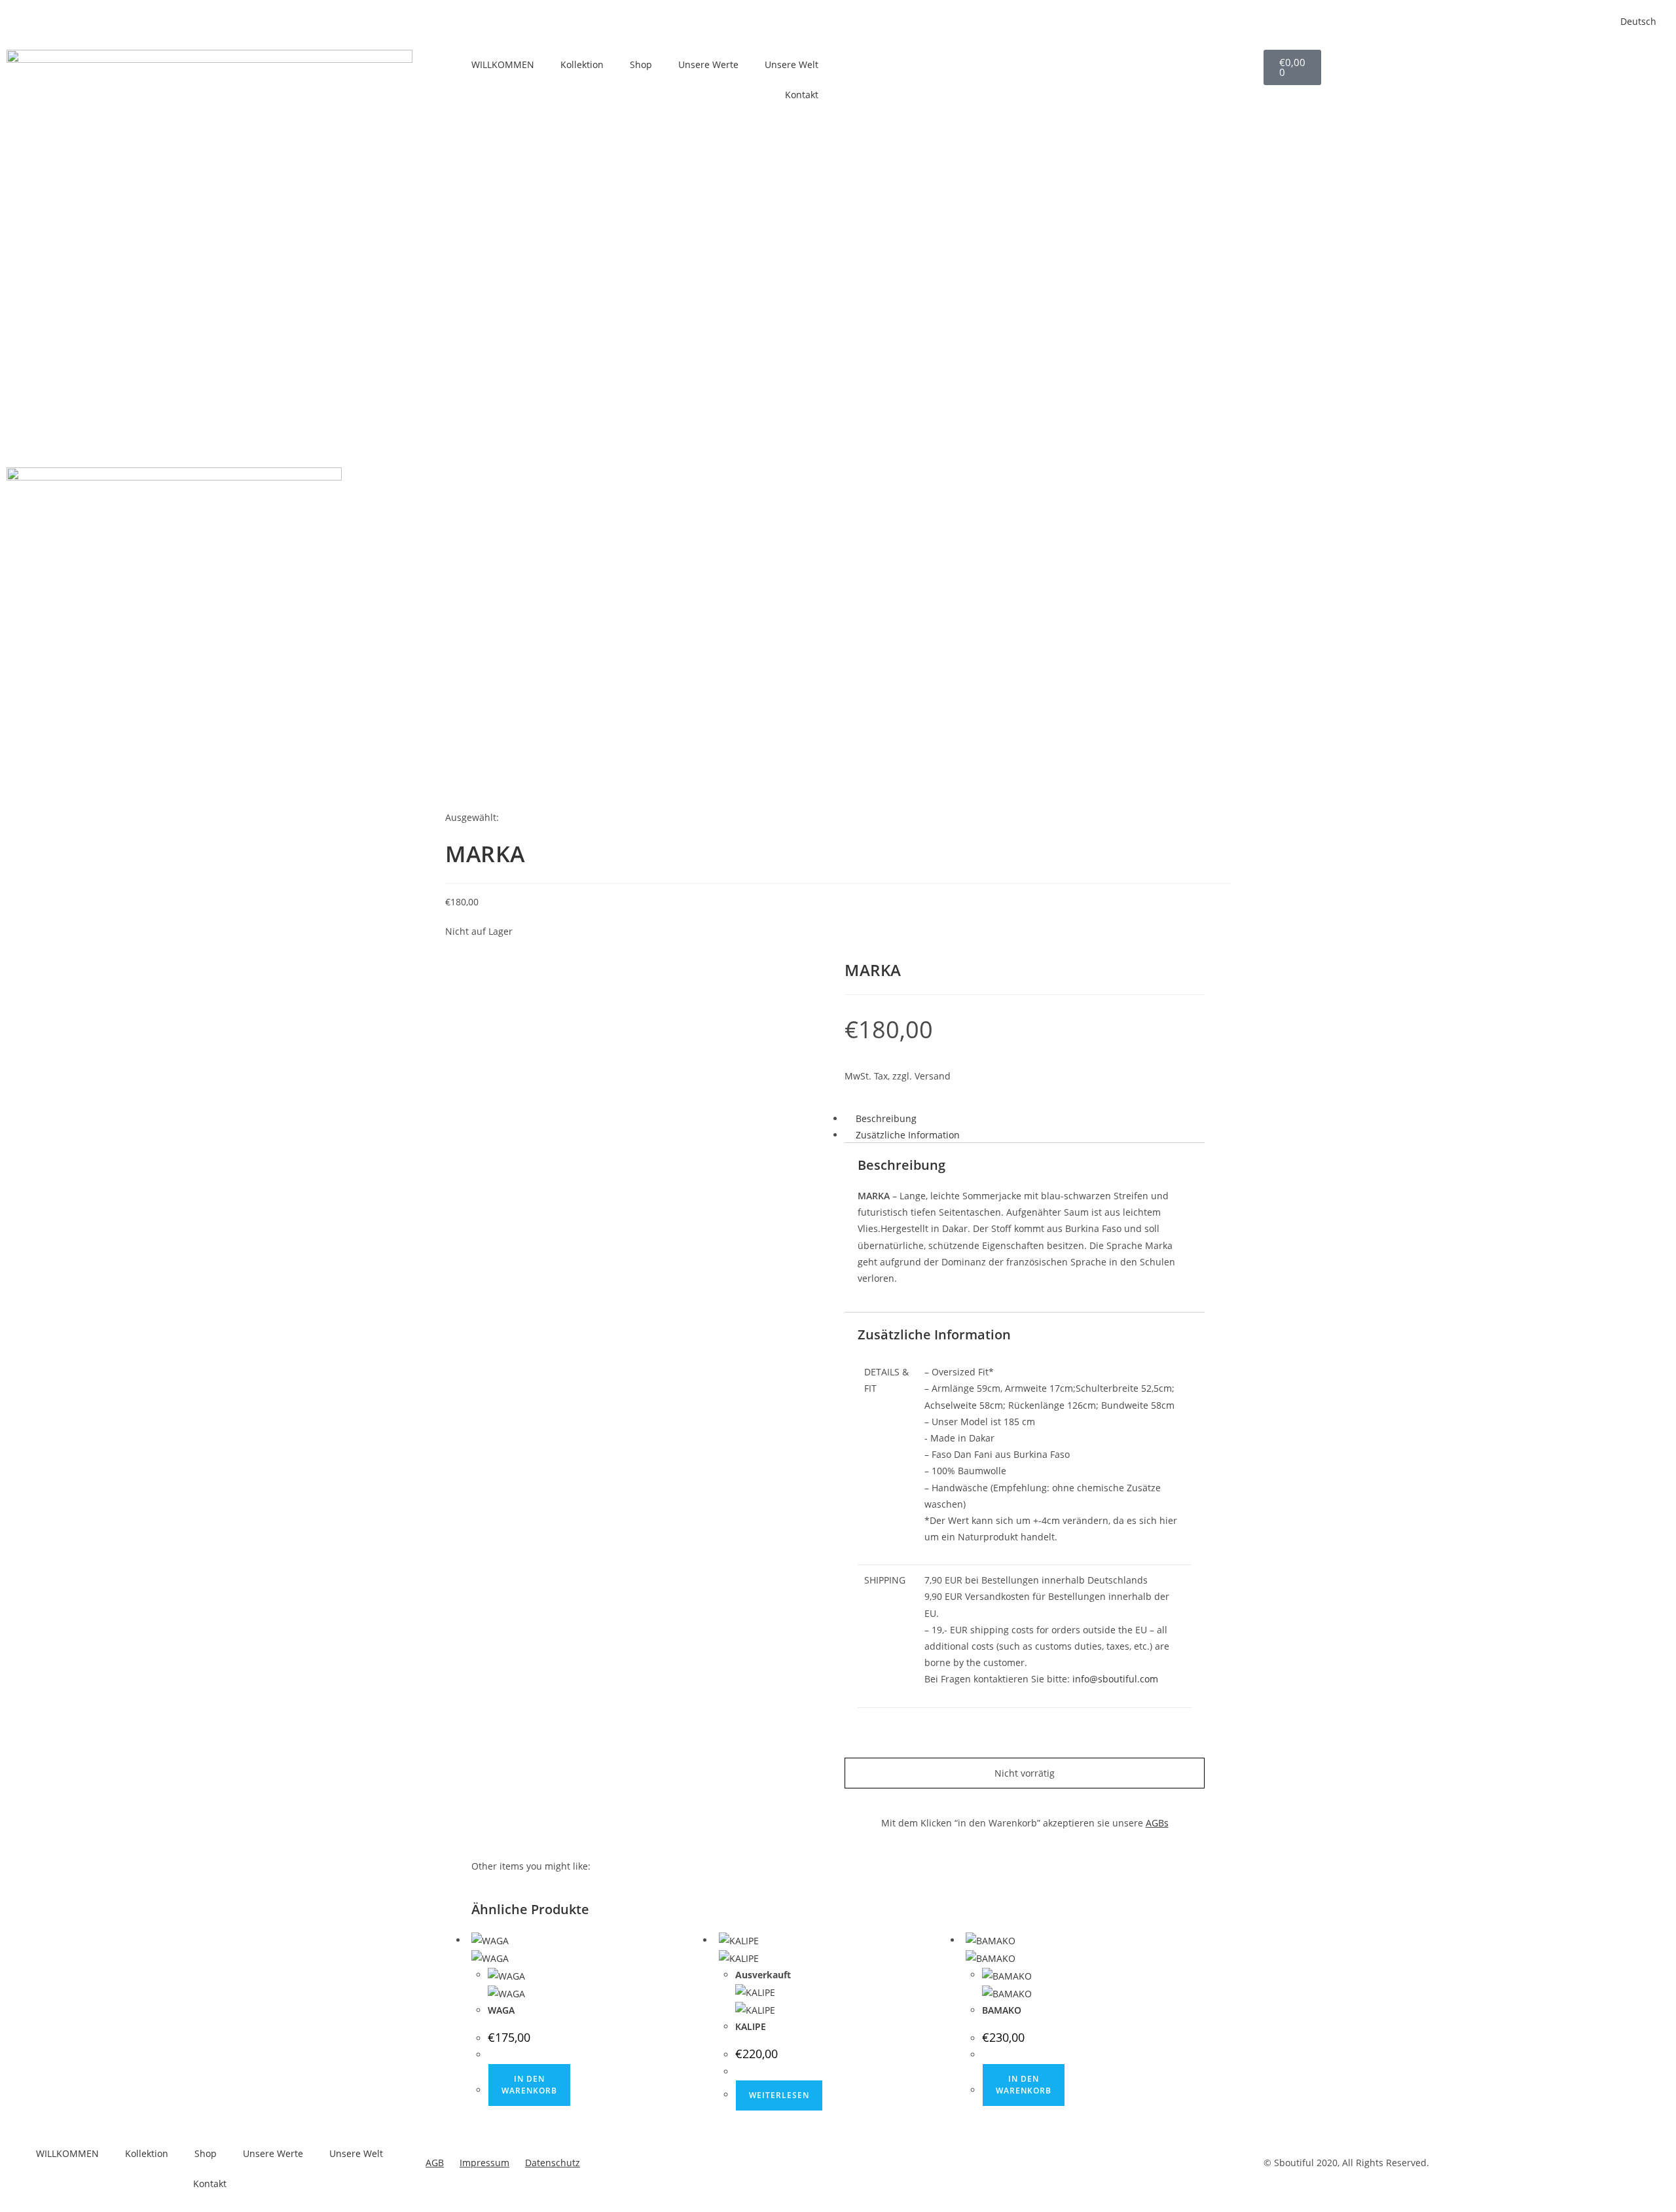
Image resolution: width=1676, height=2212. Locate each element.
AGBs (1157, 1823)
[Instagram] (896, 66)
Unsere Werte (708, 64)
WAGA (501, 2010)
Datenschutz (553, 2163)
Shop (641, 64)
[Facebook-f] (861, 66)
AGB (435, 2163)
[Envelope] (861, 2167)
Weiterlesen (779, 2095)
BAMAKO (1002, 2010)
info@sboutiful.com (1115, 1679)
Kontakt (802, 95)
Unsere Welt (792, 64)
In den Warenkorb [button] (529, 2085)
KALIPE (751, 2026)
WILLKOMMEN (503, 64)
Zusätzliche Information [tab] (908, 1135)
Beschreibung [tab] (886, 1118)
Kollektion (582, 64)
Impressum (484, 2163)
